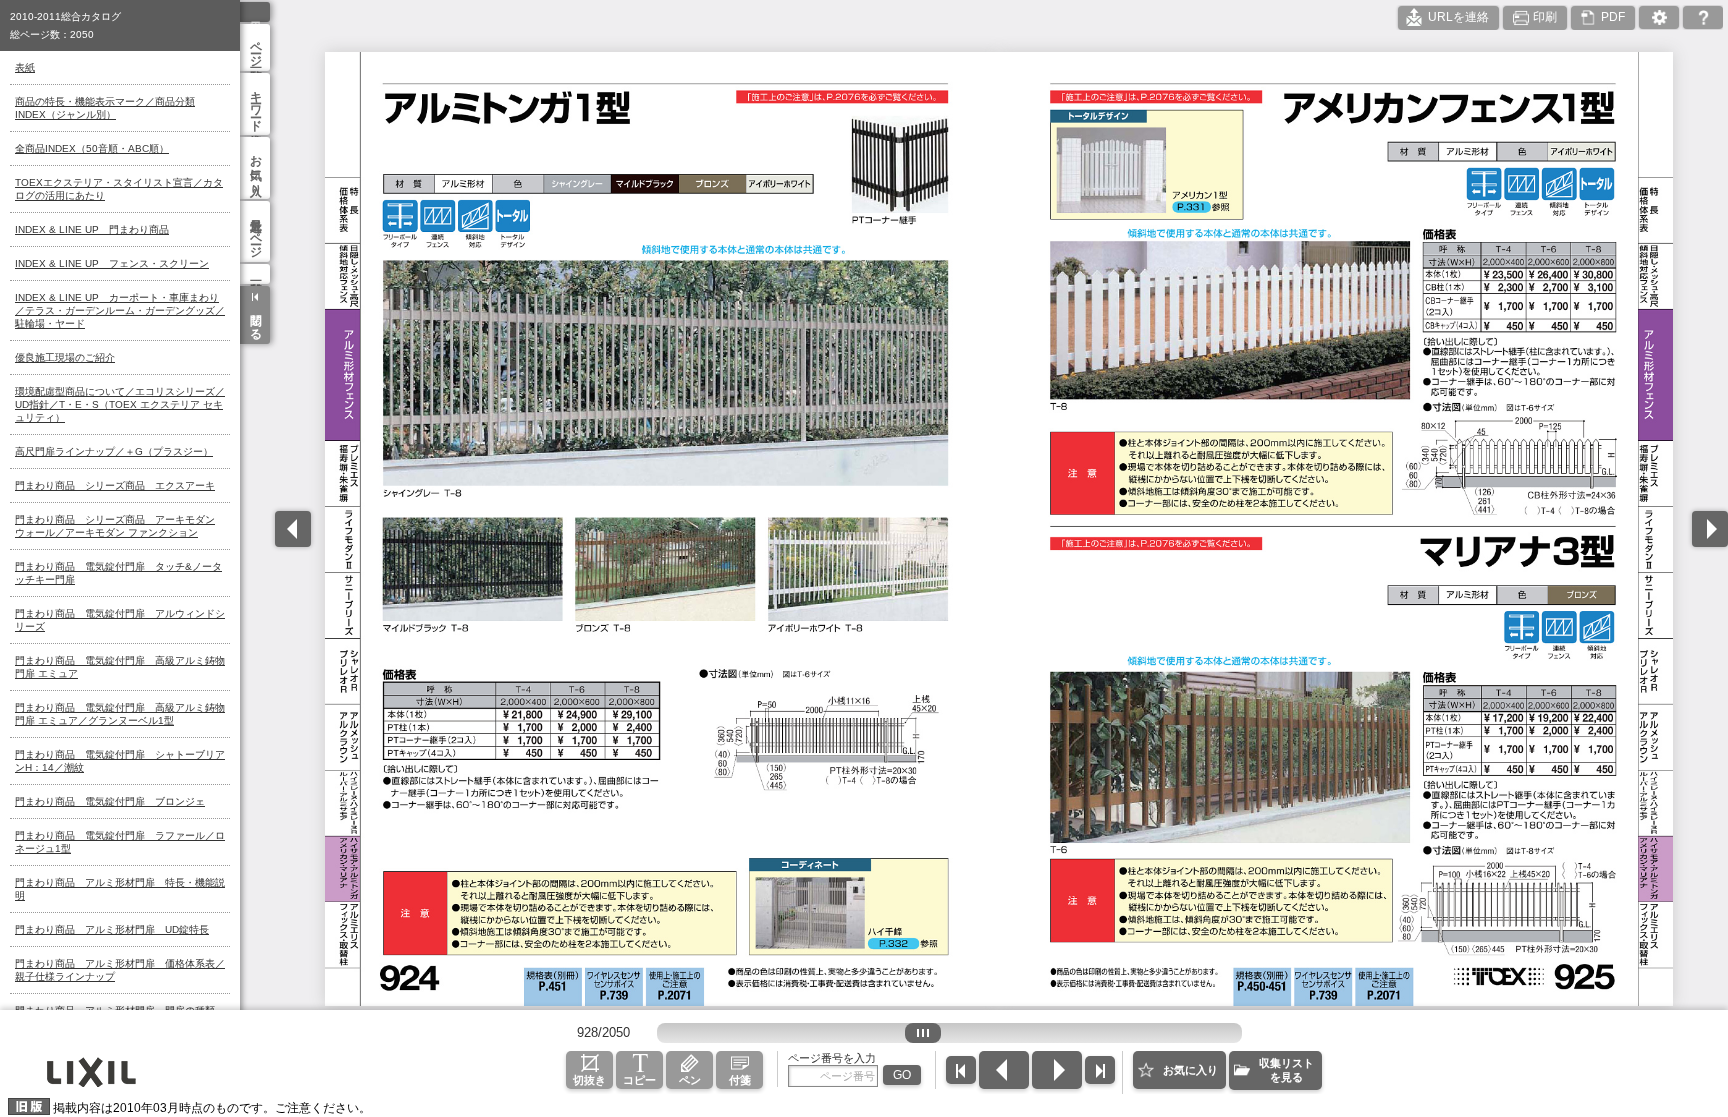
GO (902, 1075)
